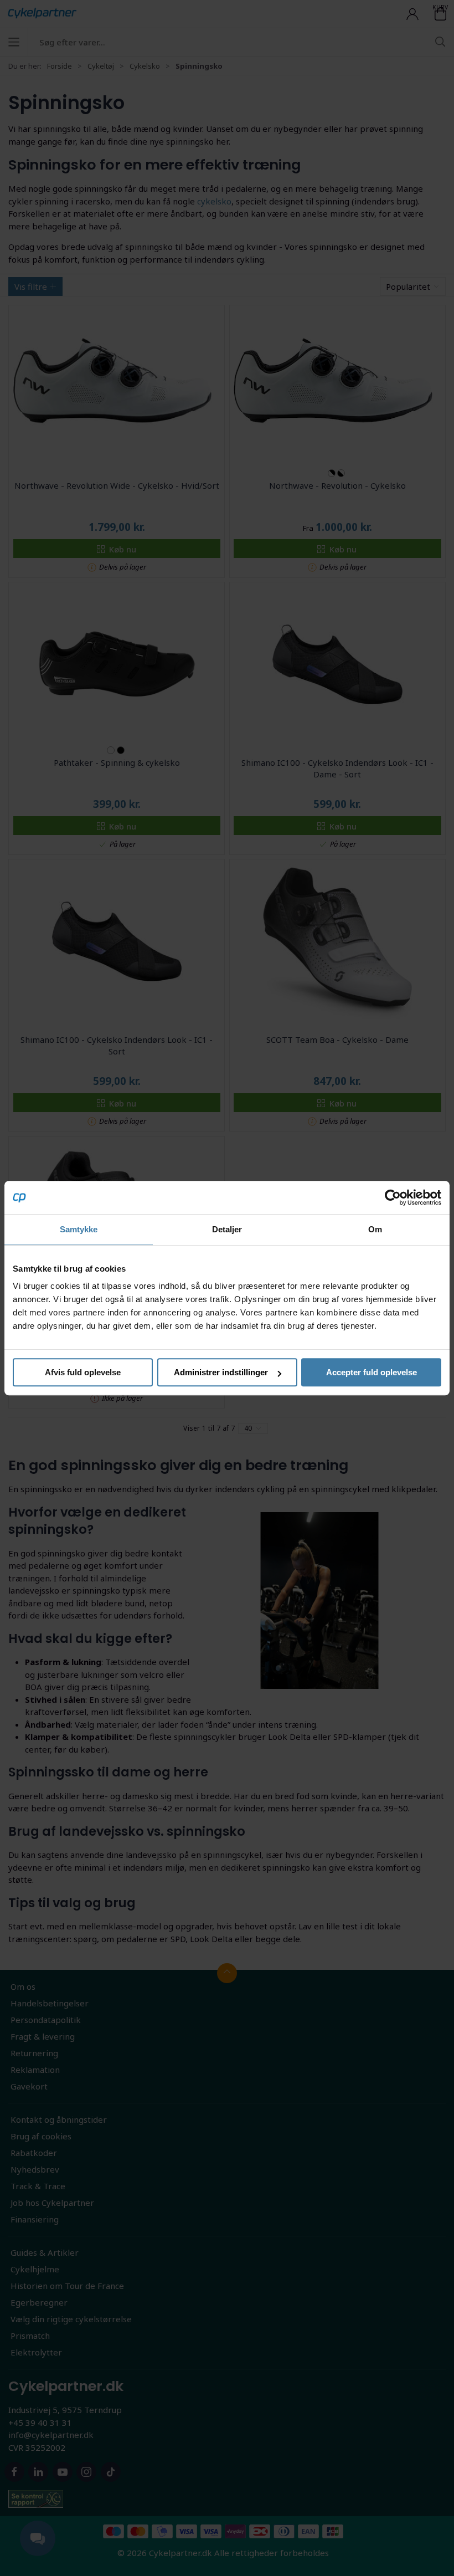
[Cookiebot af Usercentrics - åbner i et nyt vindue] (393, 1197)
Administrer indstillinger (221, 1372)
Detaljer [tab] (227, 1229)
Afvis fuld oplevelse (83, 1372)
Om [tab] (375, 1229)
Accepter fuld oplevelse (372, 1372)
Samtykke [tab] (79, 1229)
